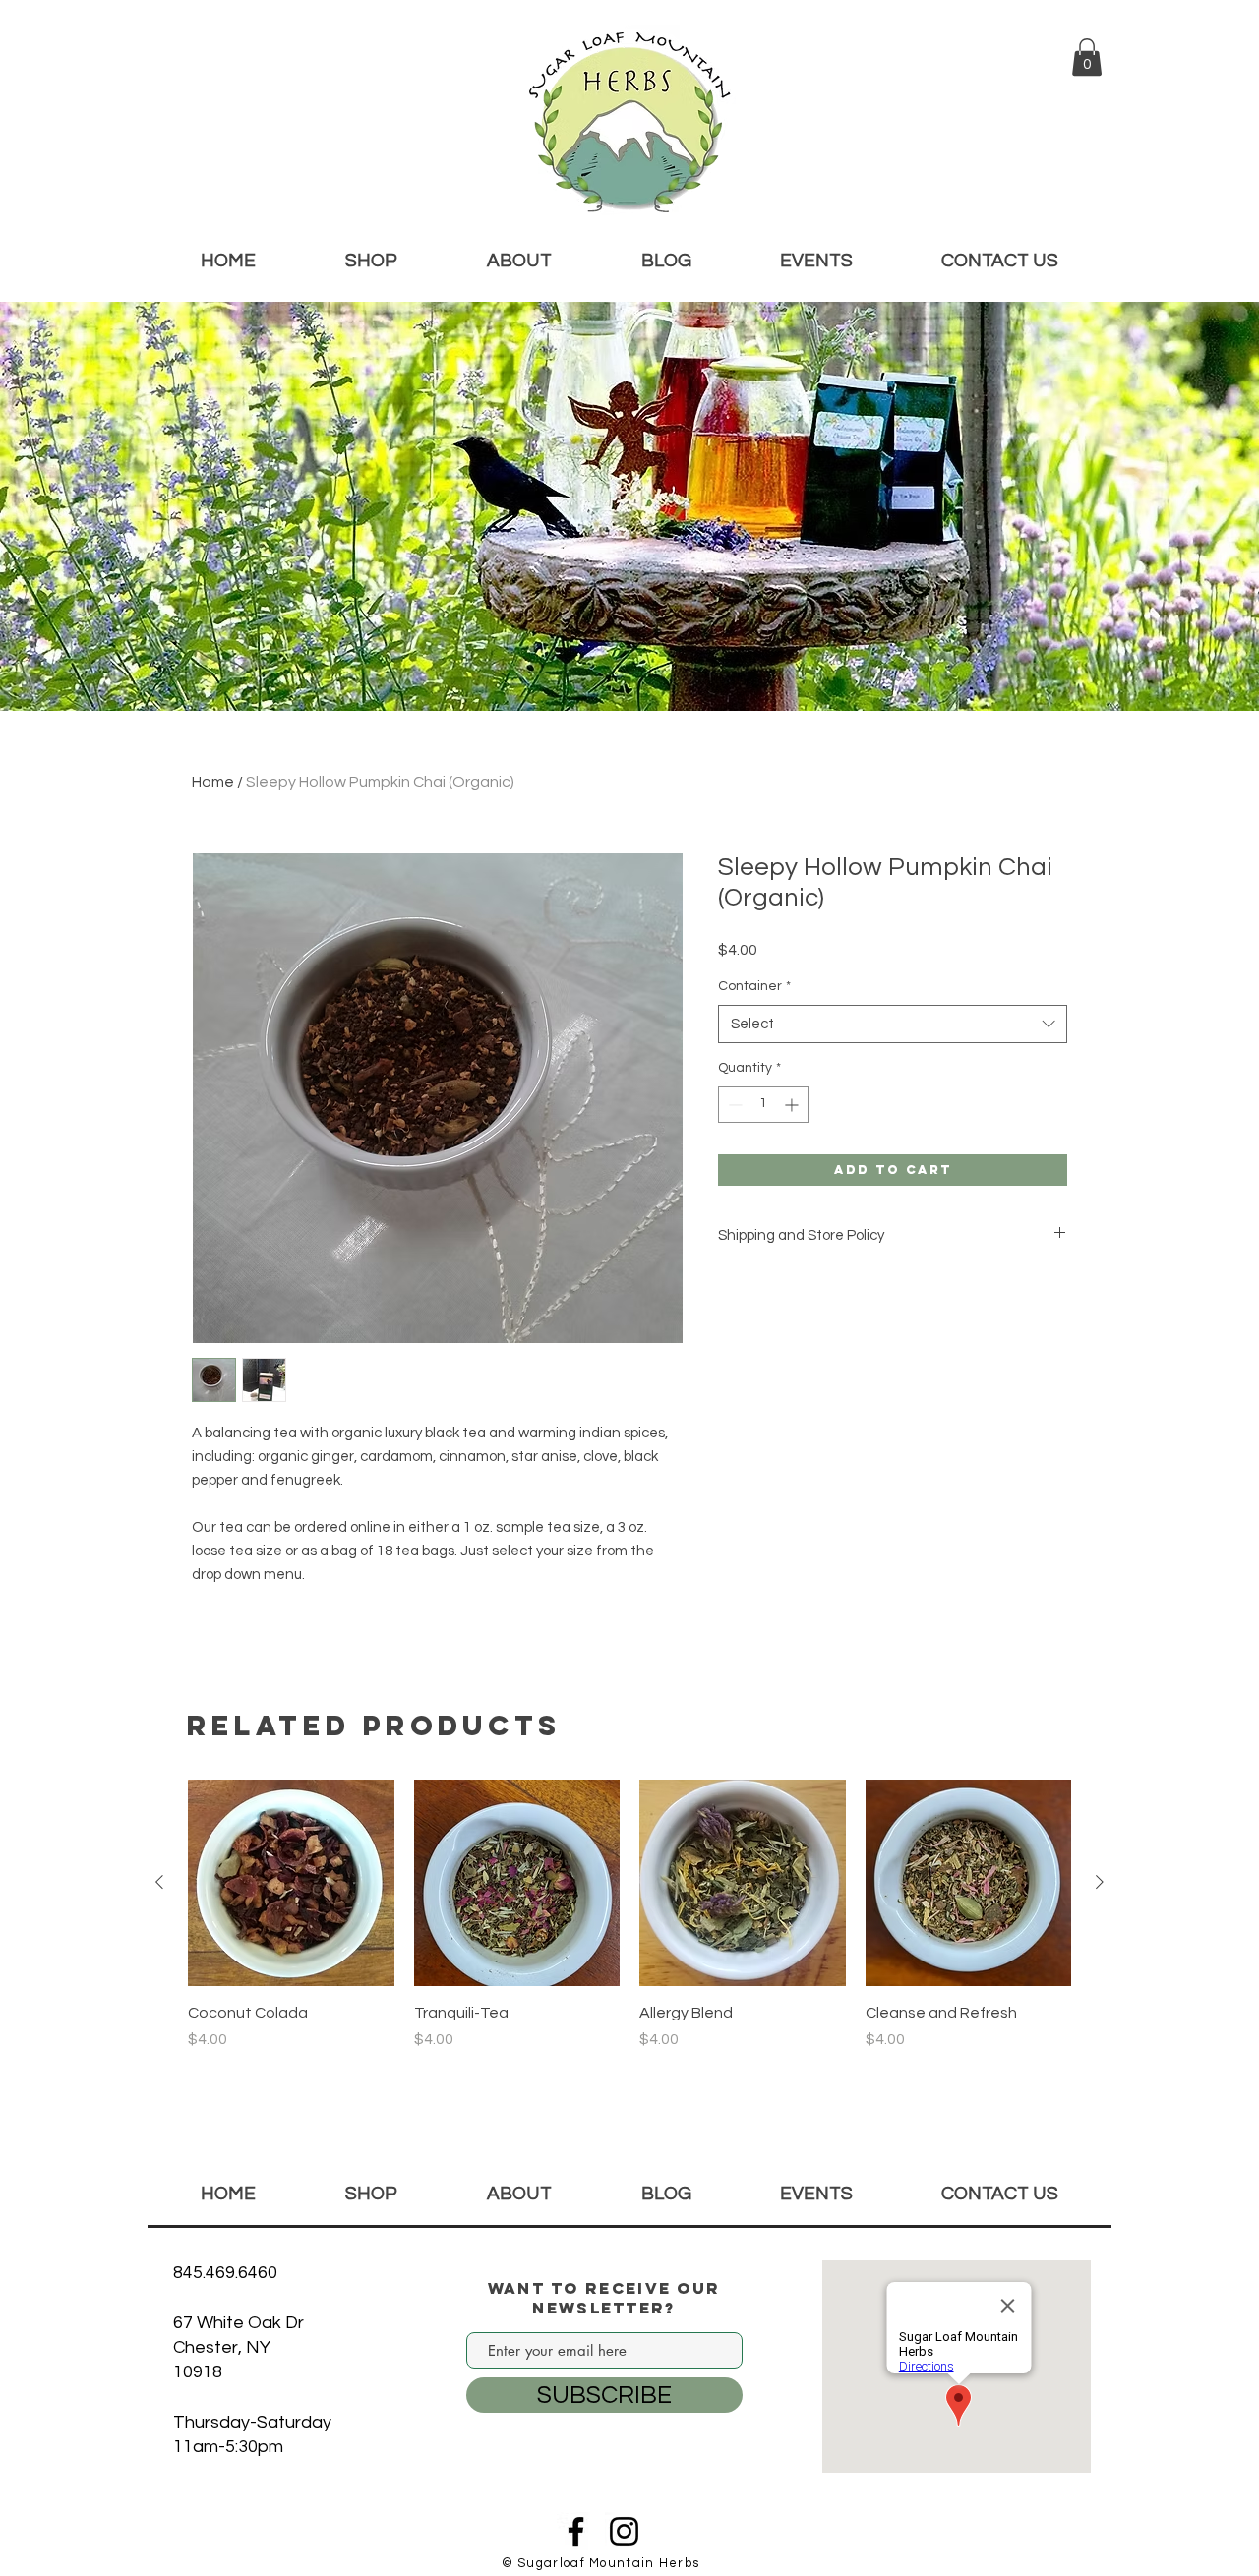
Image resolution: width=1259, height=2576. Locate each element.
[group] (629, 1926)
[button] (1087, 57)
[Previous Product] (159, 1882)
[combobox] (893, 1024)
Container (754, 986)
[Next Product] (1100, 1882)
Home (213, 782)
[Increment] (793, 1105)
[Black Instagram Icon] (624, 2531)
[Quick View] (291, 1883)
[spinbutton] (763, 1105)
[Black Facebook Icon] (576, 2531)
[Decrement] (733, 1105)
